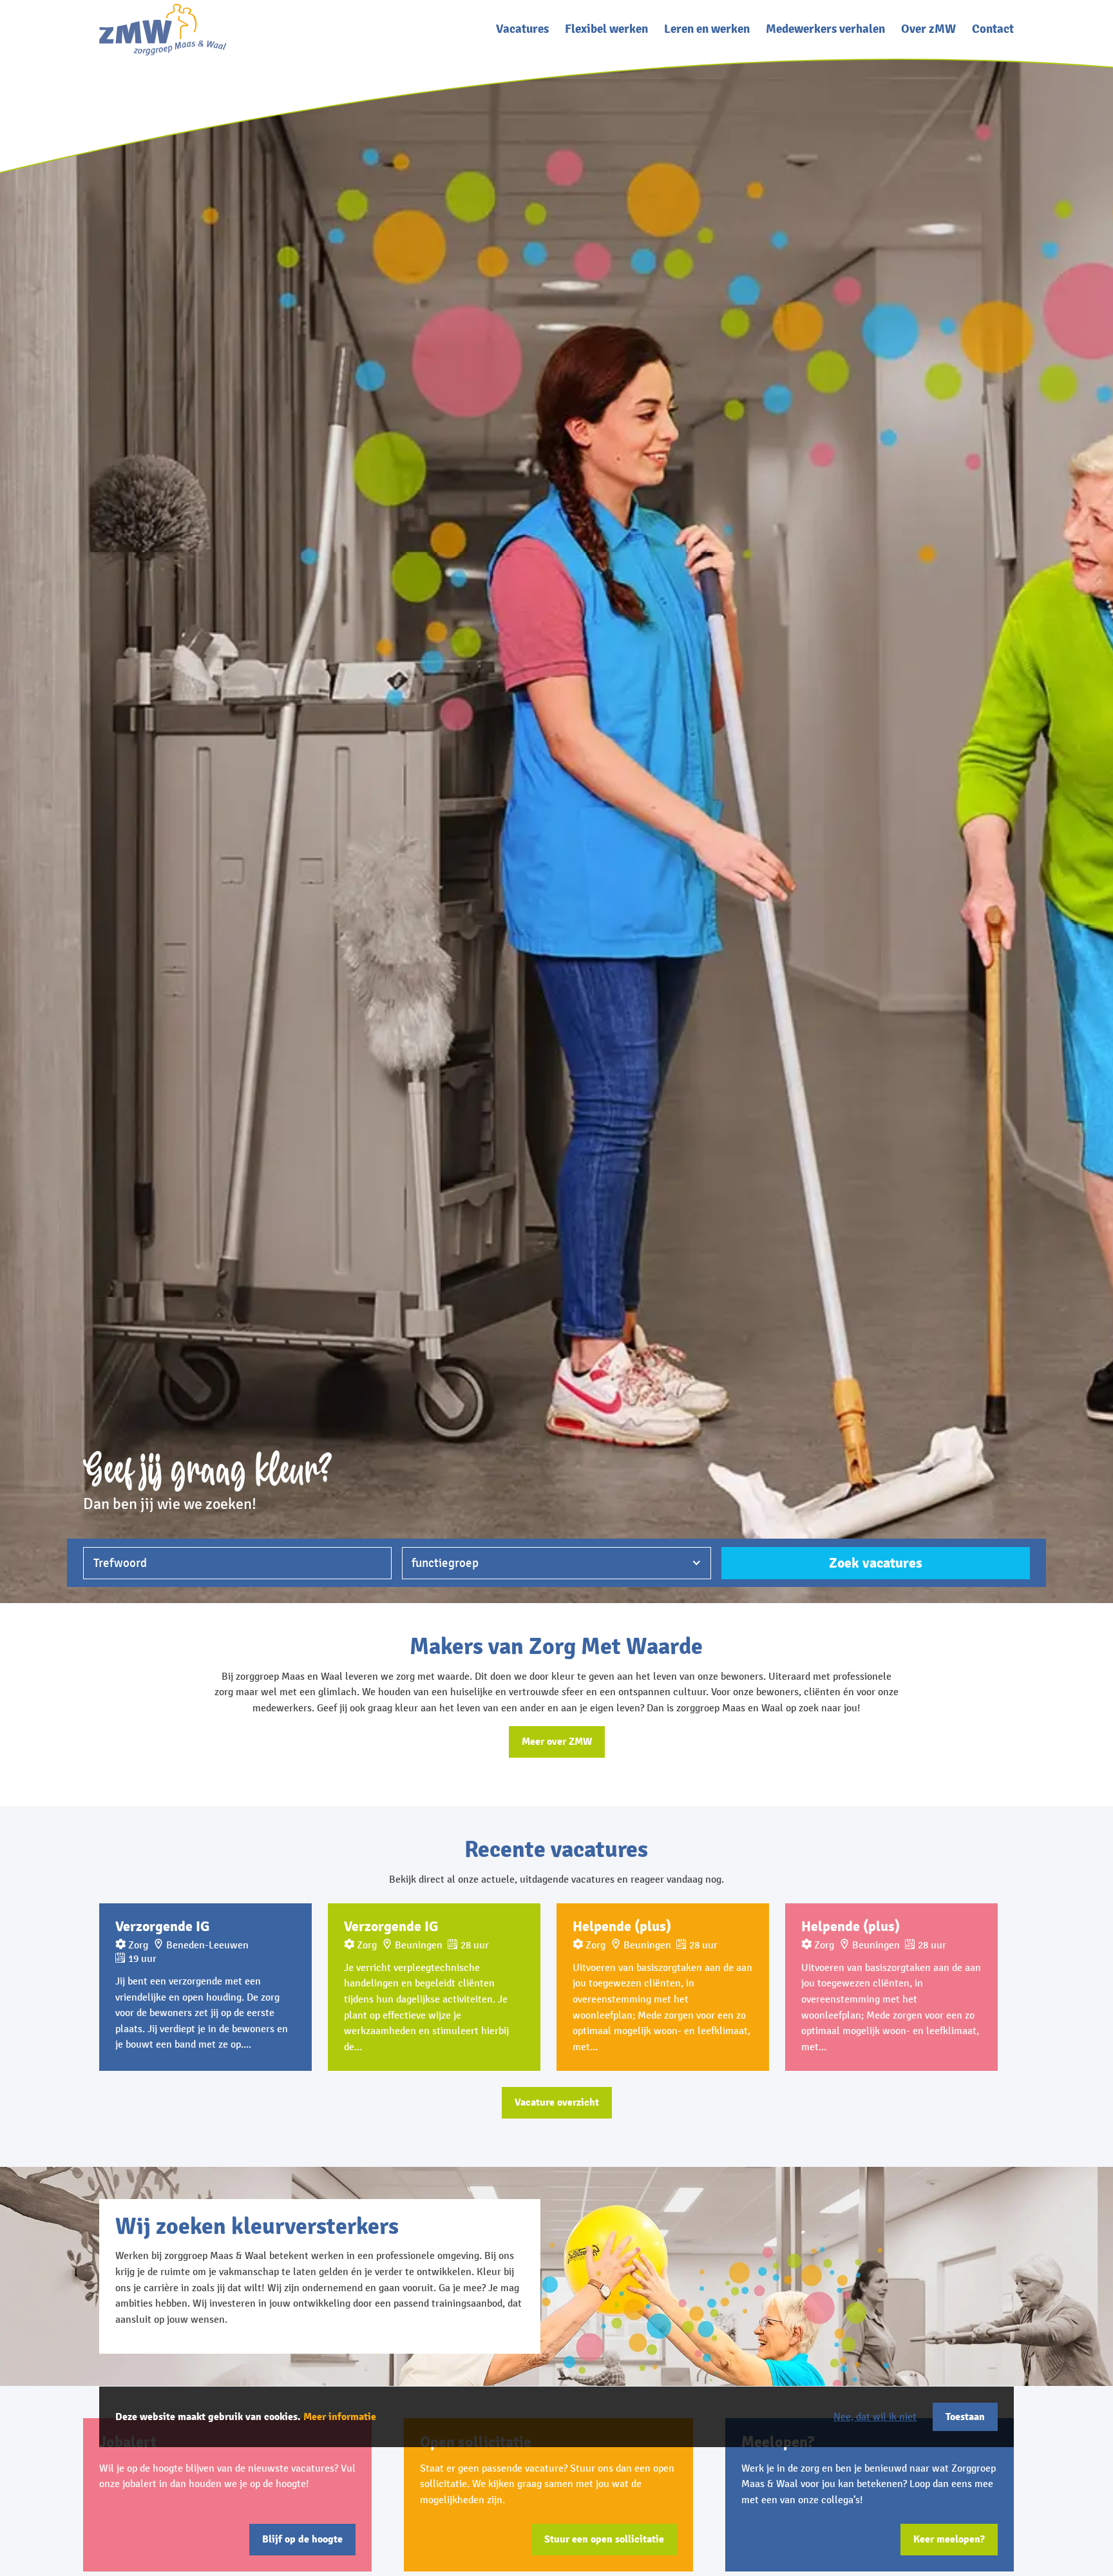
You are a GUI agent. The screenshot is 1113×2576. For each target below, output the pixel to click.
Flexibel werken (606, 29)
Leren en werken (707, 29)
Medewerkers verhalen (825, 29)
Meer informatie (340, 2417)
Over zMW (928, 29)
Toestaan (965, 2417)
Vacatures (522, 29)
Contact (993, 29)
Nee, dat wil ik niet (875, 2417)
